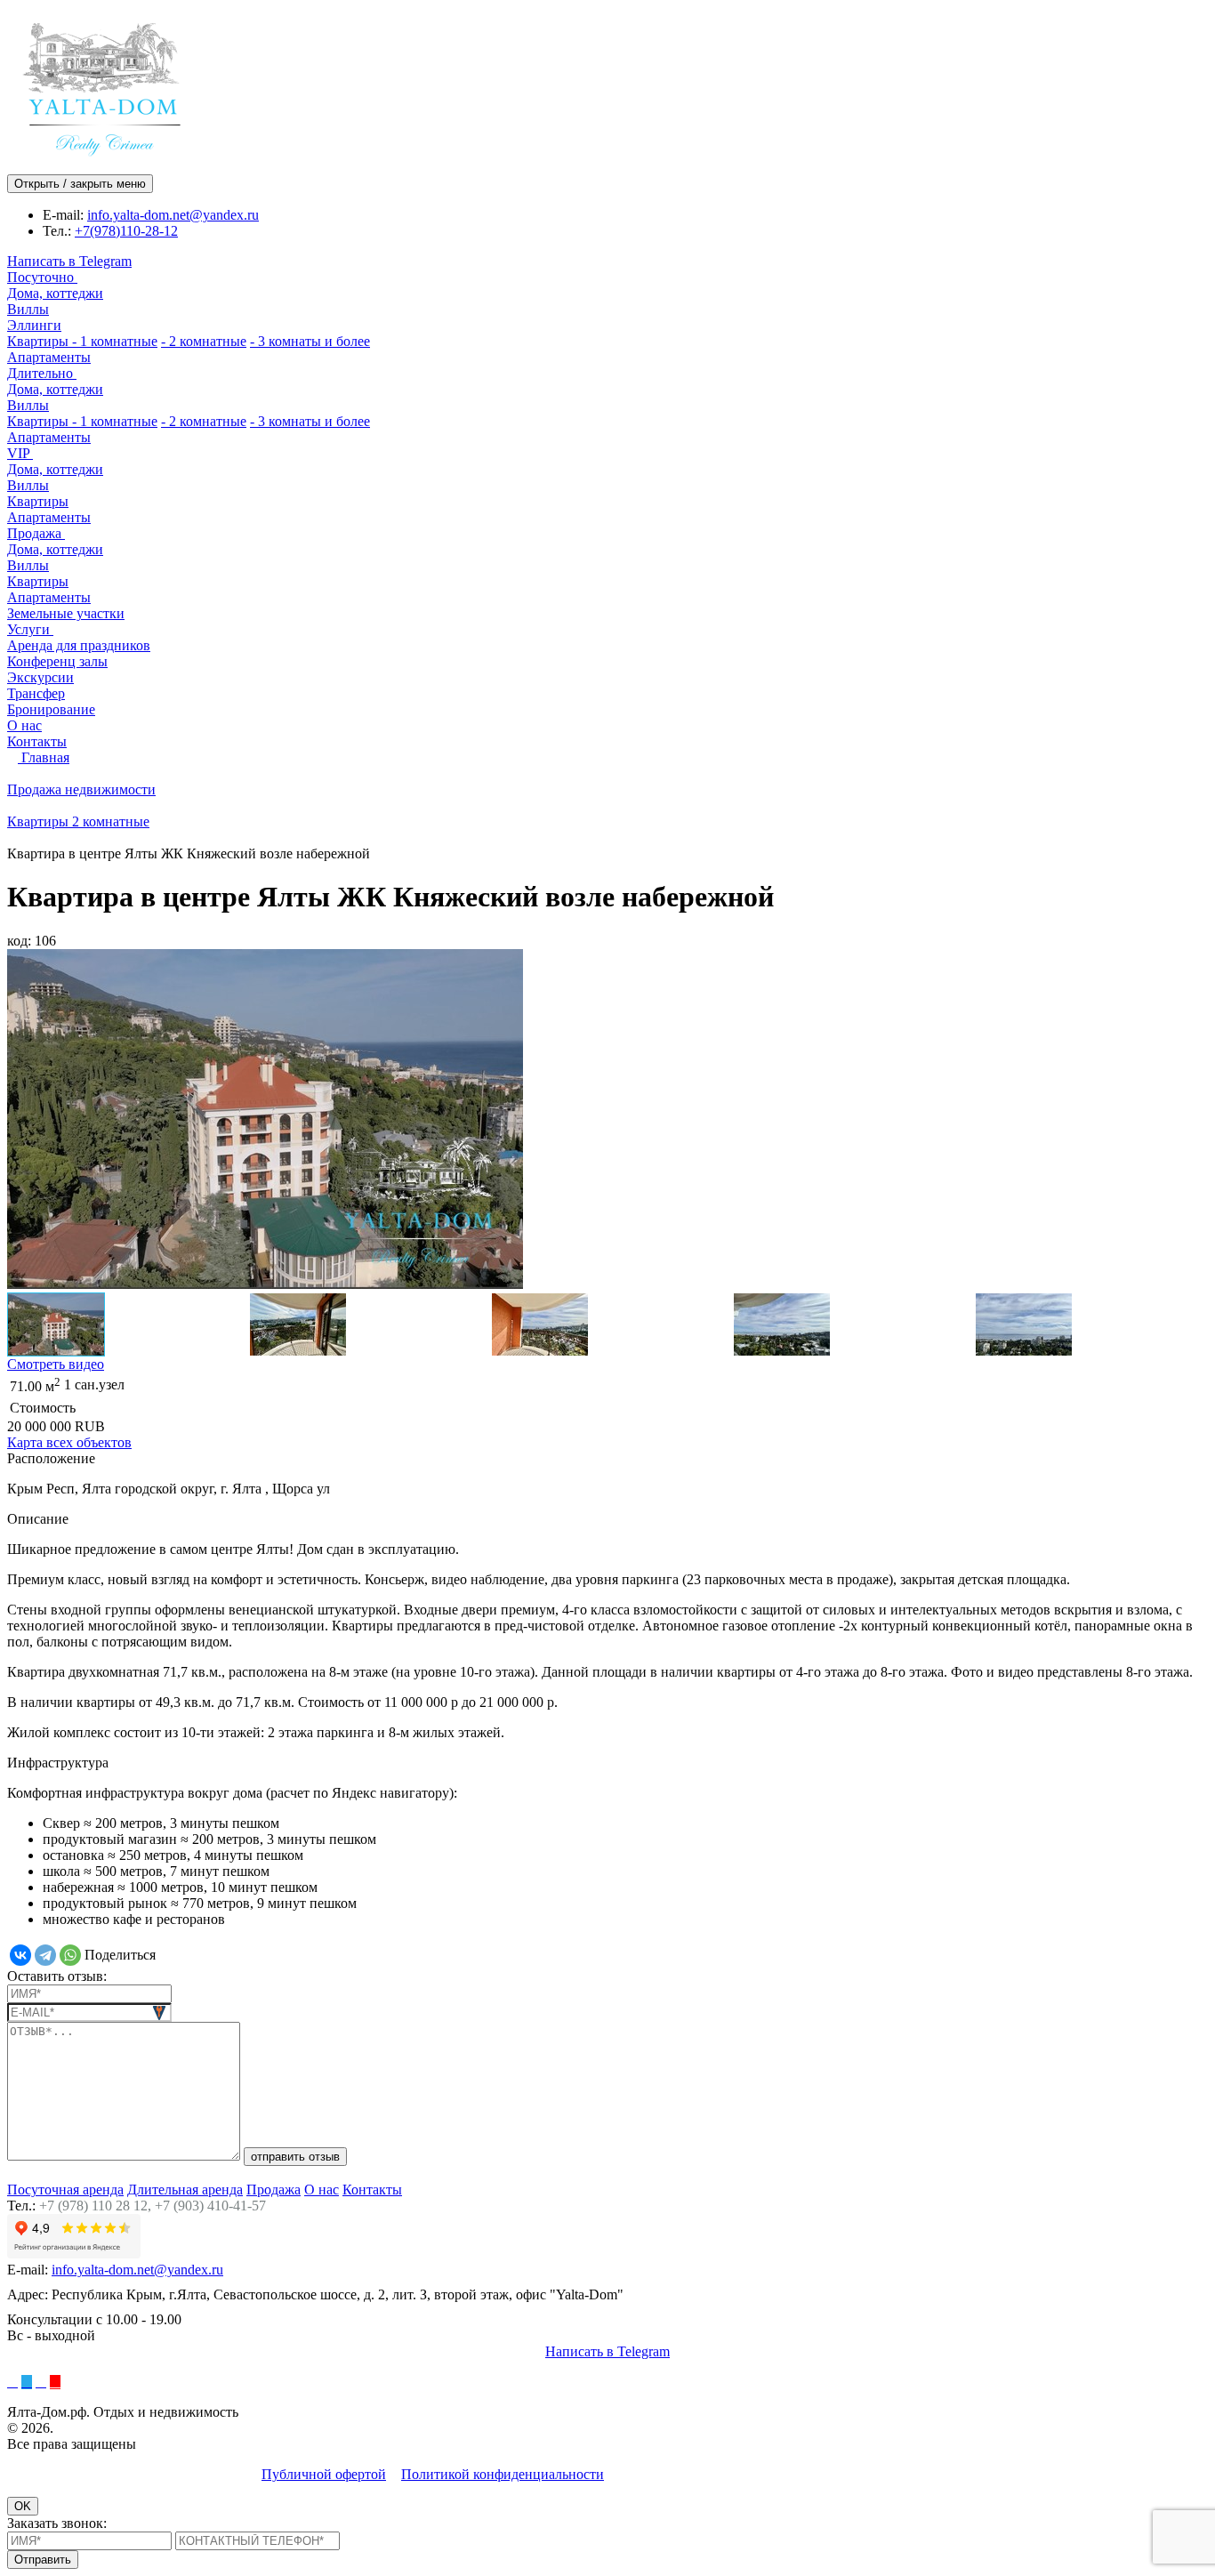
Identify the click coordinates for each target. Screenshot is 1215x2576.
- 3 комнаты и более (310, 341)
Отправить (43, 2560)
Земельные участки (66, 613)
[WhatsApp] (70, 1955)
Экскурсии (40, 677)
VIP (20, 453)
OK (23, 2506)
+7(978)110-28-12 (126, 231)
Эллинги (34, 325)
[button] (28, 1121)
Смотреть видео (56, 1364)
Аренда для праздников (79, 645)
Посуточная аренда (65, 2190)
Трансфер (36, 693)
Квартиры (40, 341)
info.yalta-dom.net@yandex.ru (173, 215)
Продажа (36, 533)
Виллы (28, 309)
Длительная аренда (185, 2190)
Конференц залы (57, 661)
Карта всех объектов (69, 1442)
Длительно (42, 373)
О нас (24, 725)
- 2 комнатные (204, 341)
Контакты (37, 741)
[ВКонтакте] (20, 1955)
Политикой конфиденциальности (503, 2474)
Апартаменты (49, 357)
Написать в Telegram (69, 261)
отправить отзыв (295, 2157)
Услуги (30, 629)
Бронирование (51, 709)
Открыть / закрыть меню (80, 184)
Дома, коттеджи (55, 293)
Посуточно (42, 277)
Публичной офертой (324, 2474)
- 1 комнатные (115, 341)
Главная (44, 757)
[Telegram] (45, 1955)
